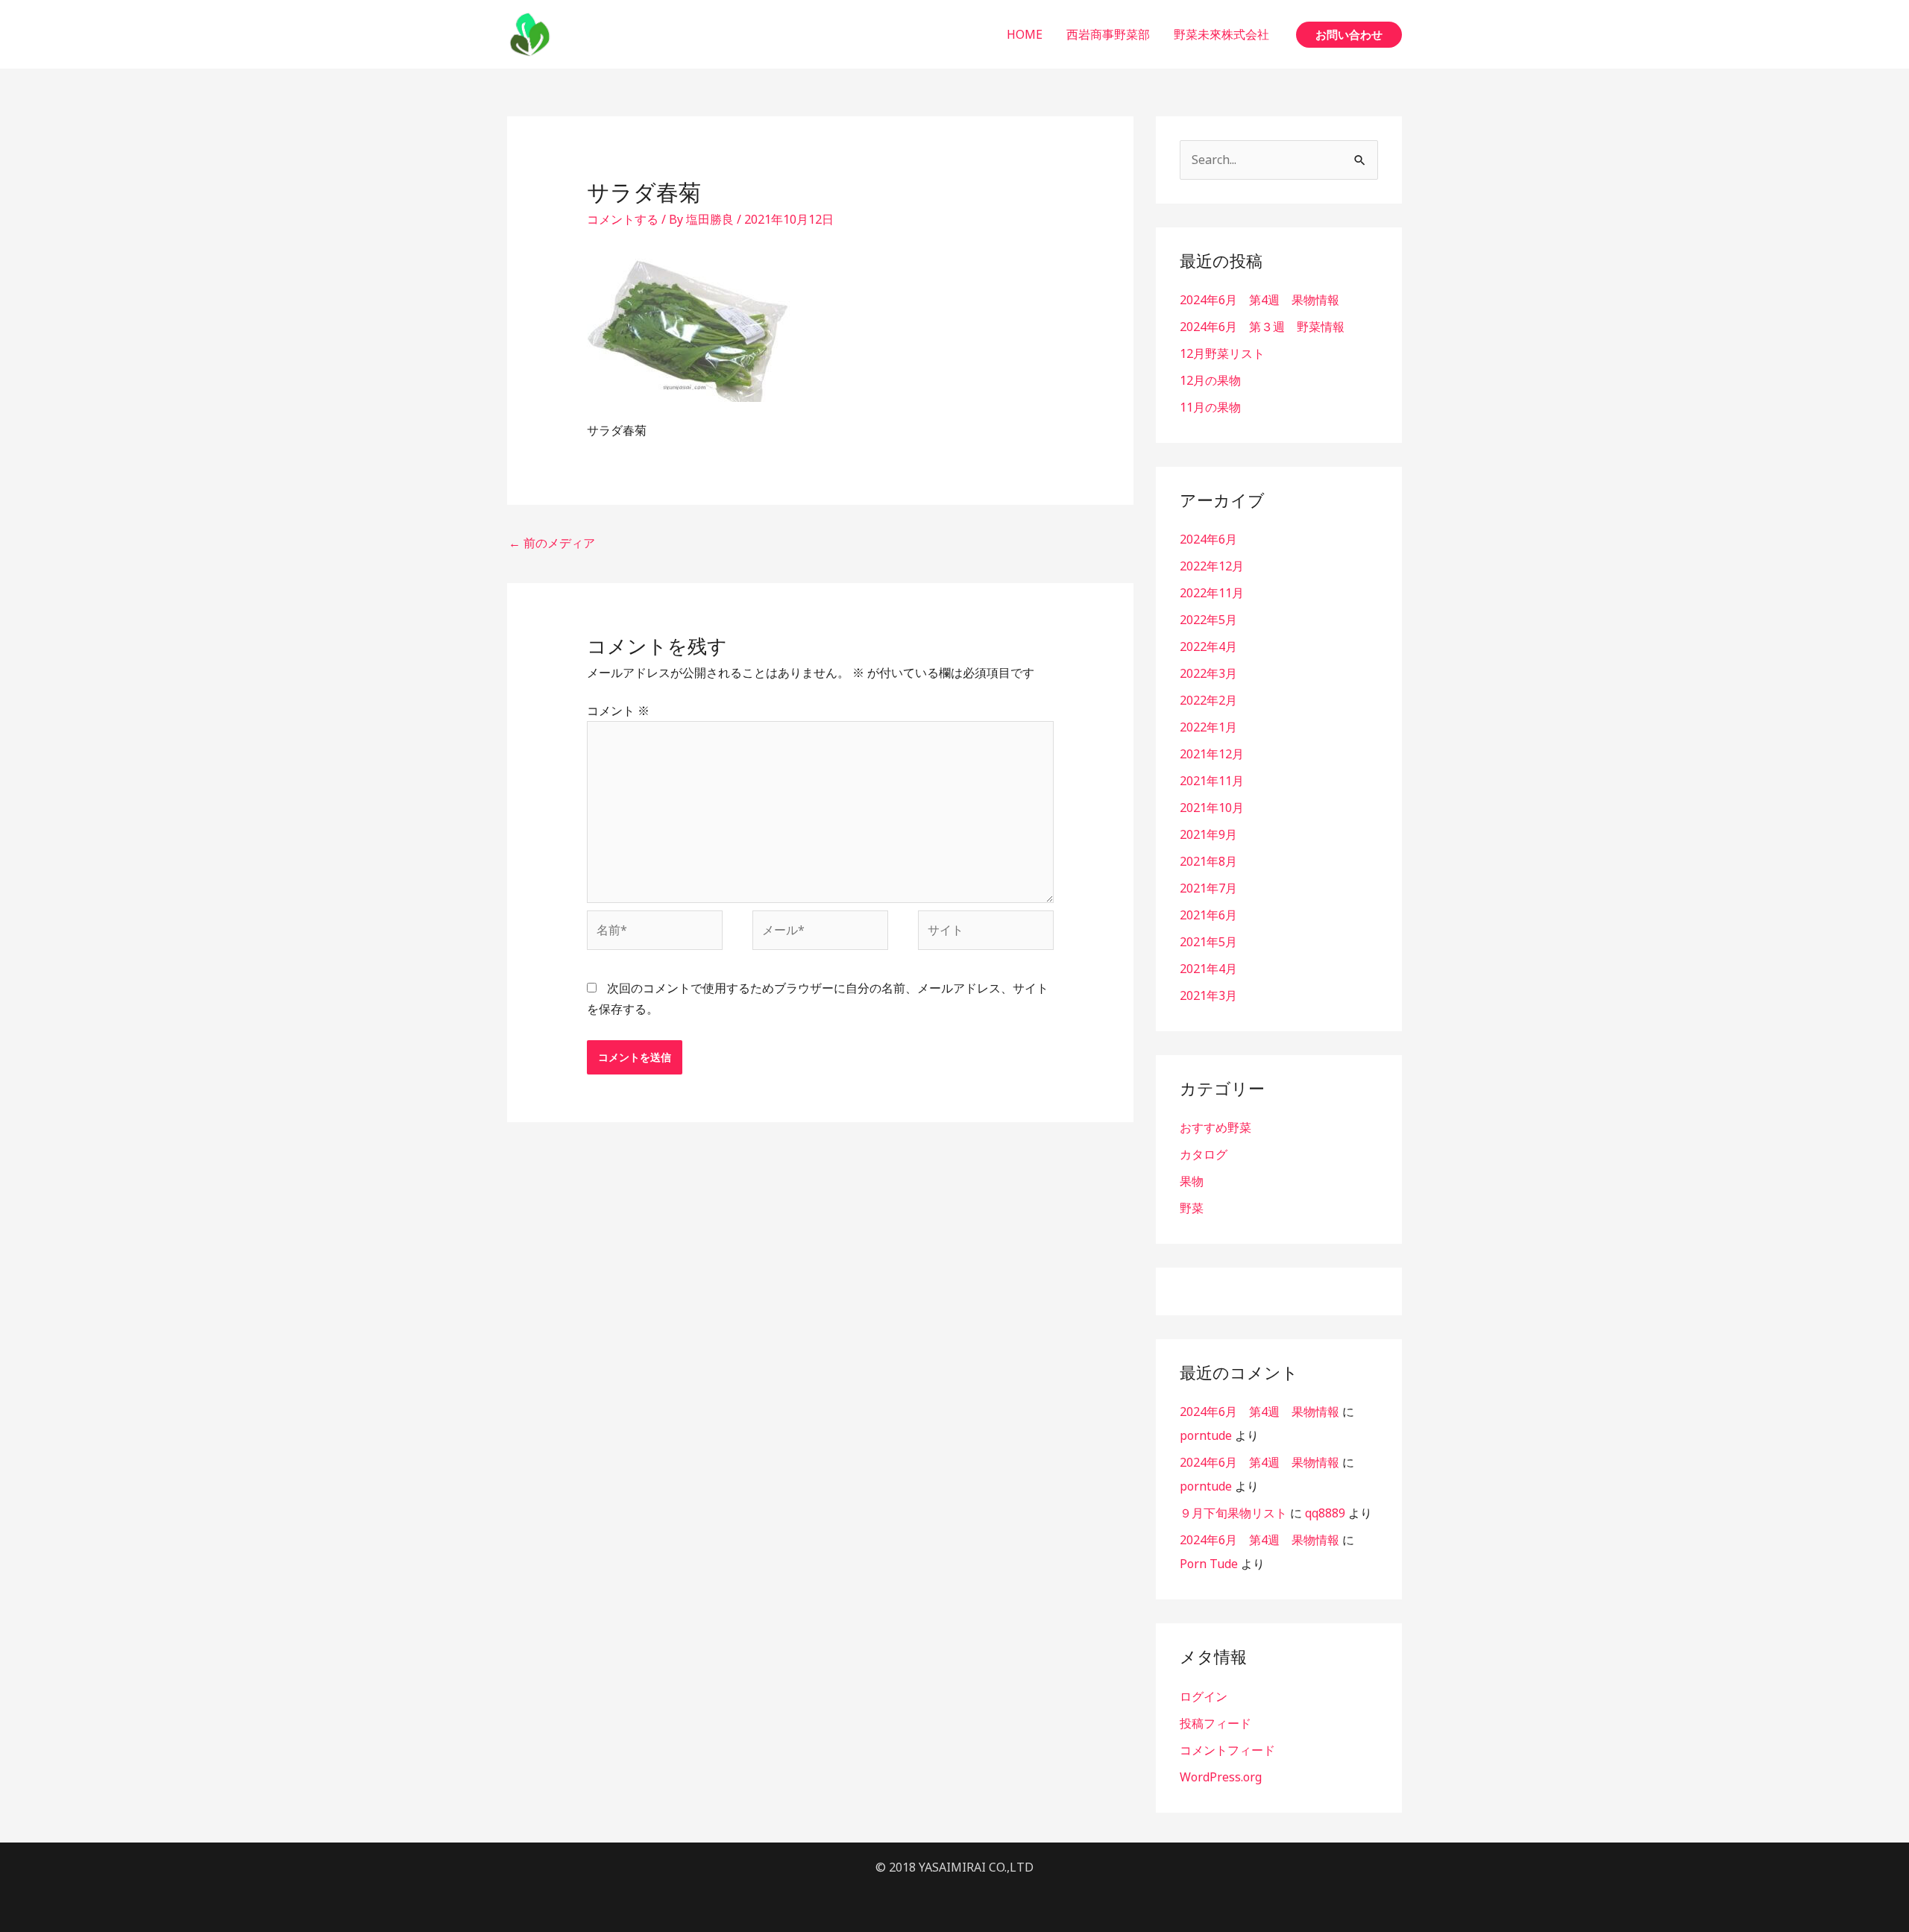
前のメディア (552, 543)
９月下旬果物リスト (1233, 1513)
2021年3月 (1208, 995)
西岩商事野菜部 (1108, 34)
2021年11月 (1212, 781)
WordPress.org (1221, 1777)
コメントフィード (1227, 1750)
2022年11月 (1212, 593)
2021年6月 (1208, 915)
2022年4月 (1208, 646)
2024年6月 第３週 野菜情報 (1262, 327)
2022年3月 (1208, 673)
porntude (1206, 1435)
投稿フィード (1215, 1723)
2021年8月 (1208, 861)
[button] (1349, 35)
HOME (1025, 34)
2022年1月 (1208, 727)
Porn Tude (1209, 1564)
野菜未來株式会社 (1221, 34)
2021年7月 (1208, 888)
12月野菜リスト (1222, 353)
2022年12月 (1212, 566)
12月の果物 (1210, 380)
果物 (1192, 1181)
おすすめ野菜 (1215, 1127)
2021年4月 (1208, 969)
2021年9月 (1208, 834)
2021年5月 (1208, 942)
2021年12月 (1212, 754)
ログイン (1204, 1696)
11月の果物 (1210, 407)
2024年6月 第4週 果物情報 (1259, 300)
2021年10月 (1212, 808)
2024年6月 (1208, 539)
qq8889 (1325, 1513)
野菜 (1192, 1208)
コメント (618, 711)
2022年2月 (1208, 700)
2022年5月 (1208, 620)
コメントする (623, 219)
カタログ (1204, 1154)
